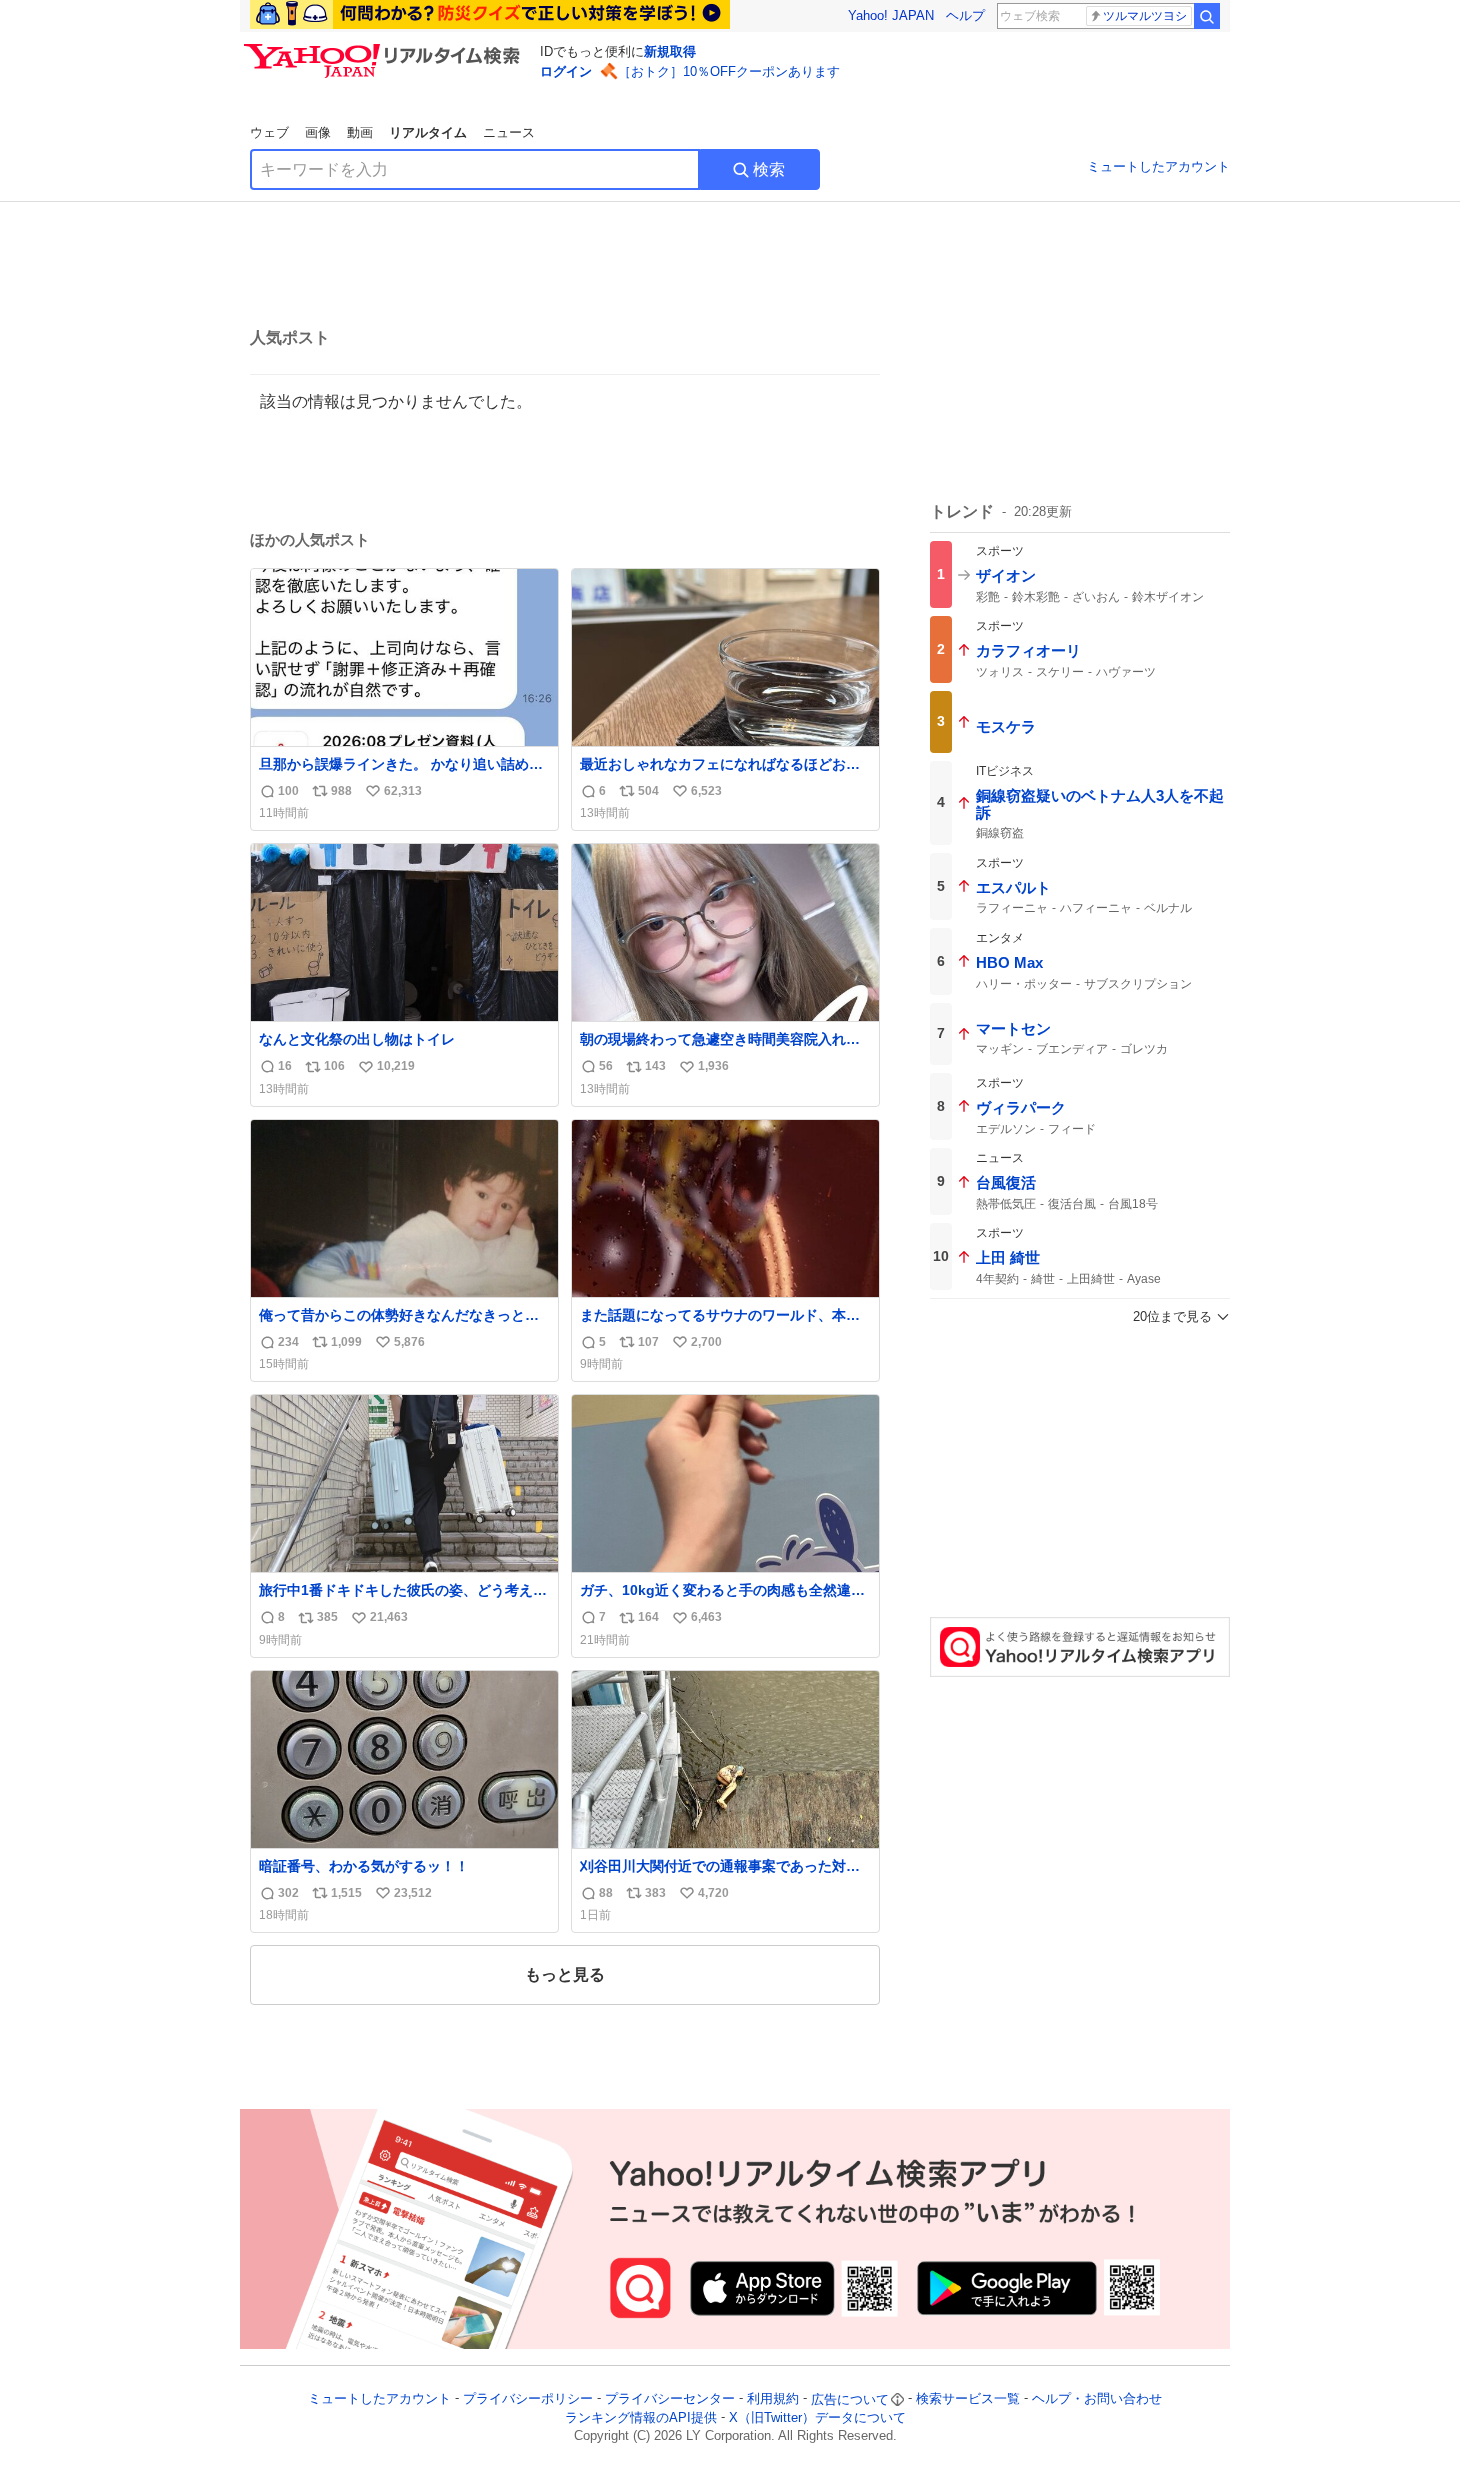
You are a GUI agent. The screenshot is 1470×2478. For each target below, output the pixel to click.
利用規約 (773, 2399)
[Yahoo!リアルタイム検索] (385, 49)
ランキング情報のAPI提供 (641, 2417)
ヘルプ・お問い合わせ (1097, 2399)
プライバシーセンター (670, 2399)
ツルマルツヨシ (1145, 16)
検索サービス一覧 (968, 2399)
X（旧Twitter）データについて (817, 2417)
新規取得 (670, 51)
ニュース (509, 132)
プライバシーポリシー (528, 2399)
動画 (360, 132)
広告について (850, 2399)
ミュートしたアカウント (1158, 166)
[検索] (1207, 16)
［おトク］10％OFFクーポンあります (729, 71)
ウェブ (269, 132)
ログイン (566, 71)
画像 (318, 132)
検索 (769, 169)
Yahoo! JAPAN (891, 15)
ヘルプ (965, 15)
